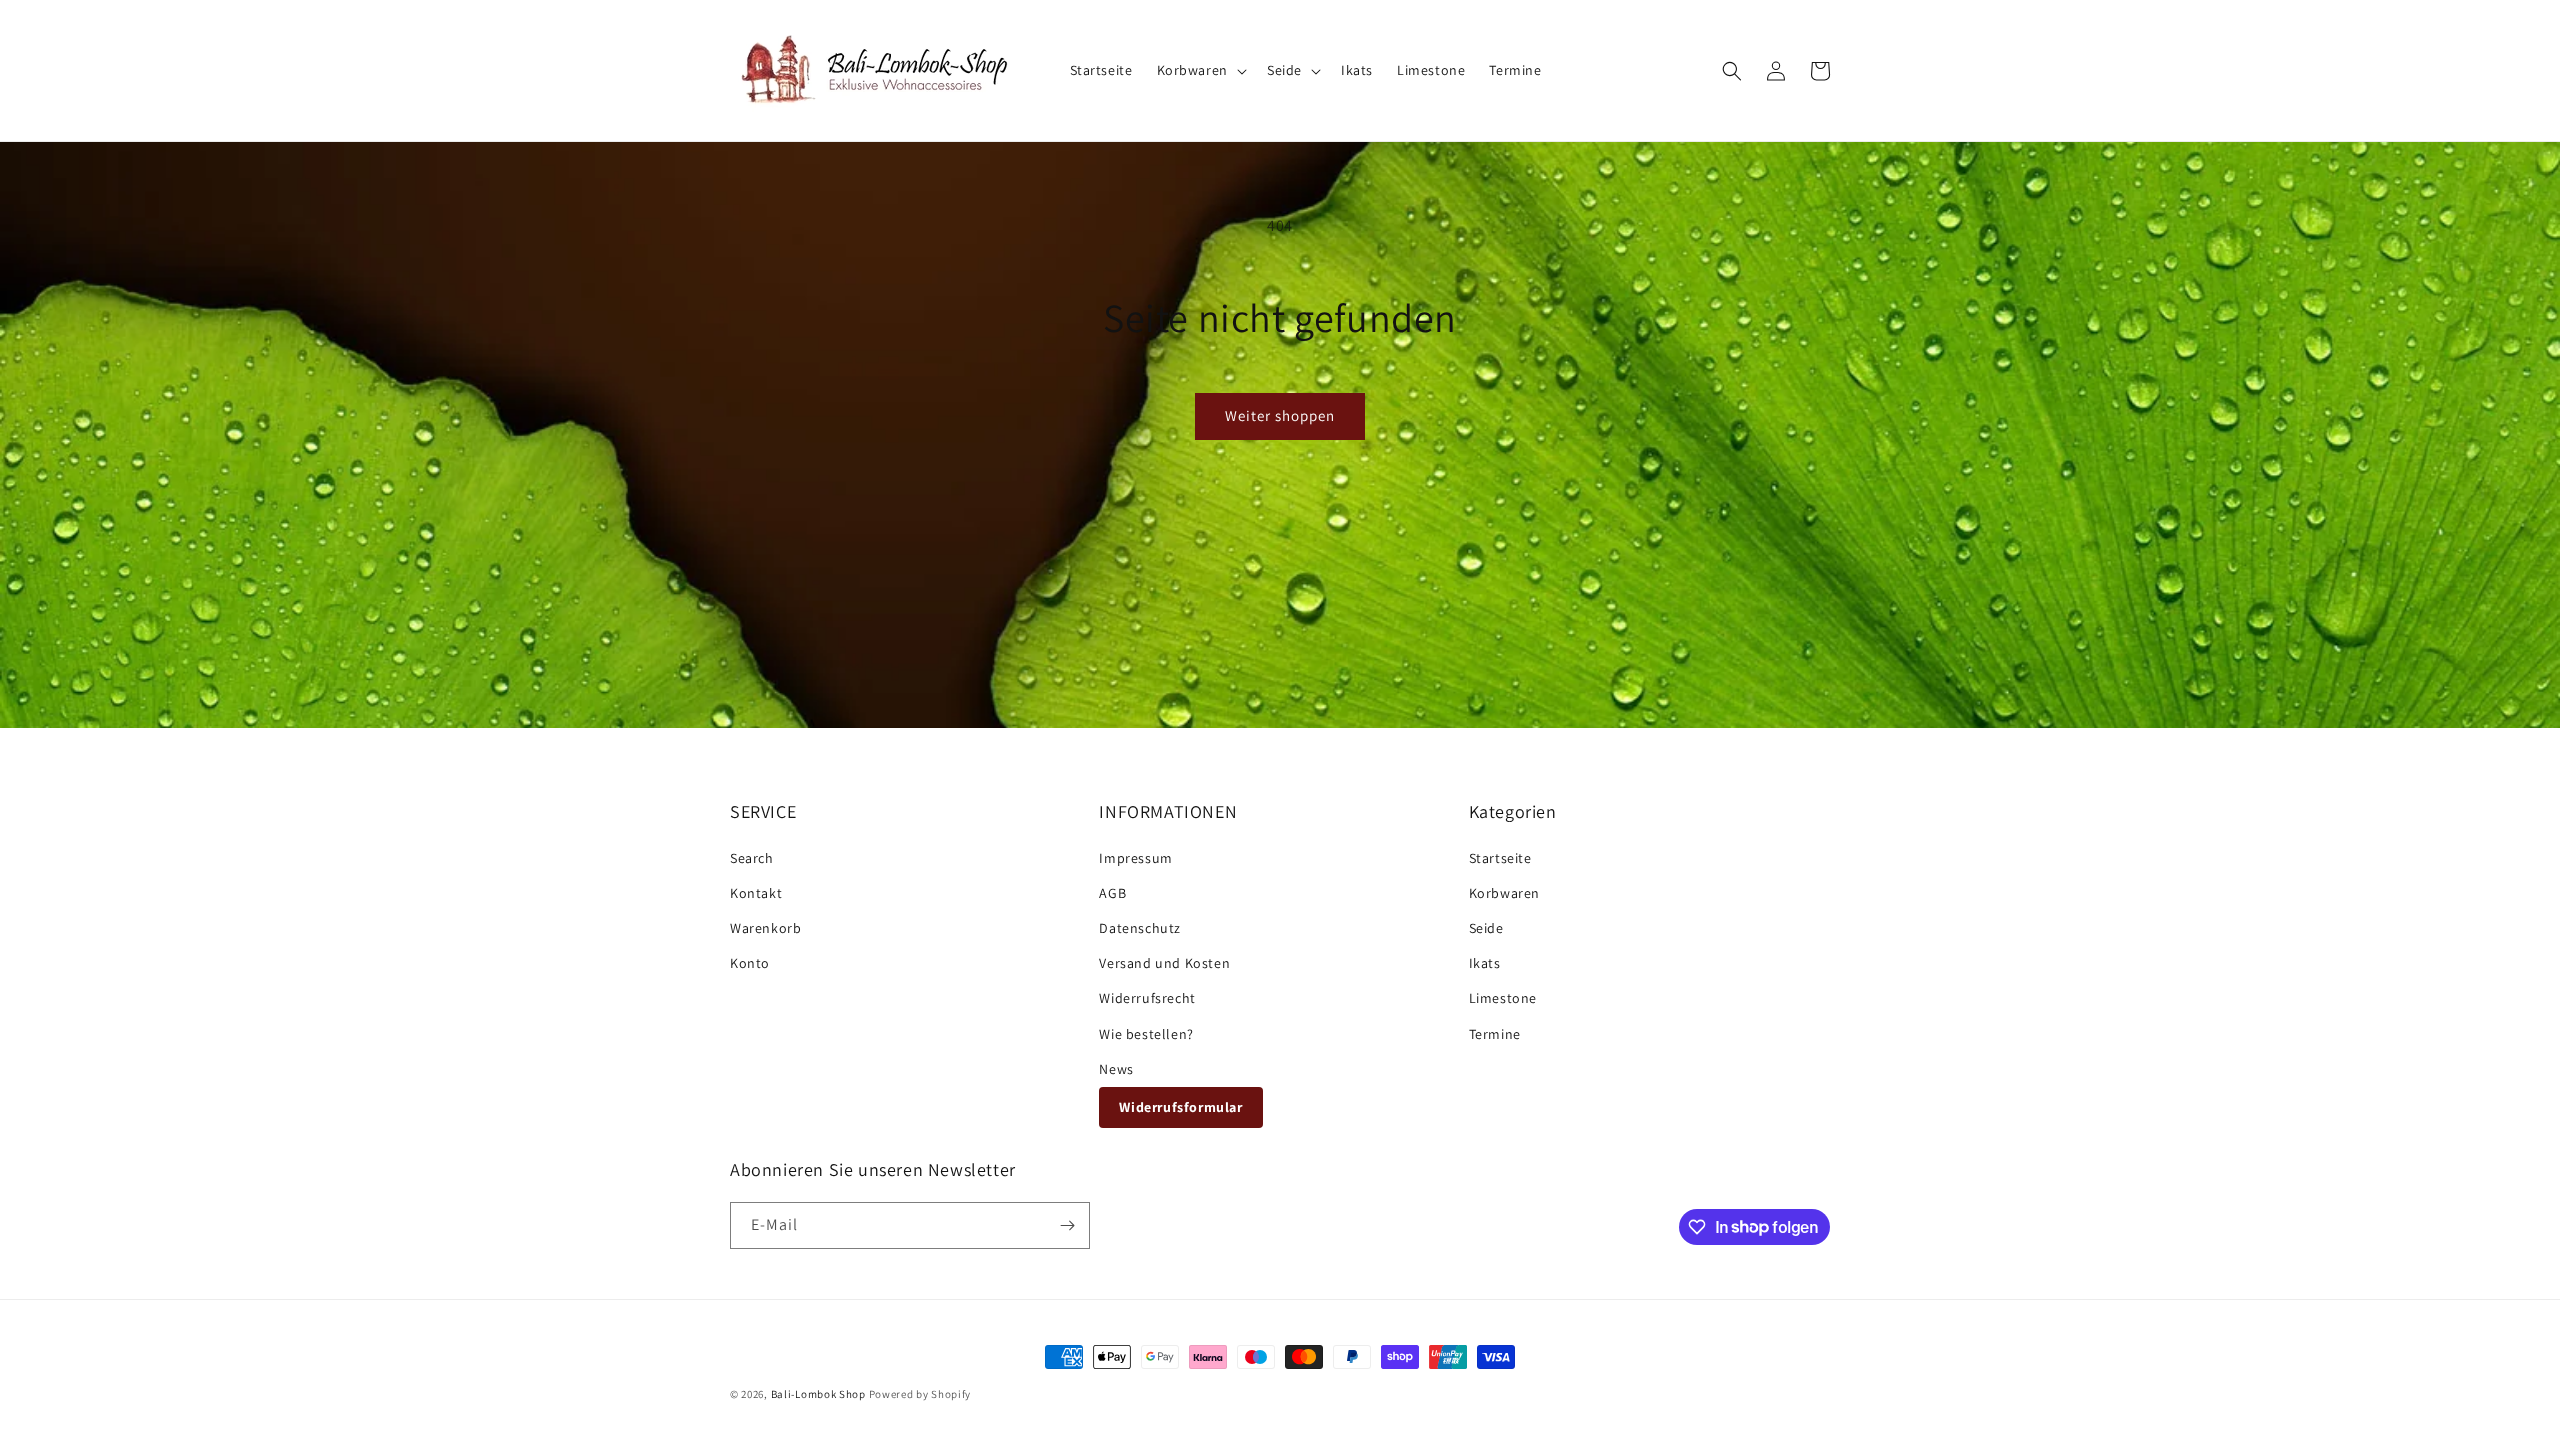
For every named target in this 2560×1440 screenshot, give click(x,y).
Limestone (1503, 998)
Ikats (1485, 963)
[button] (1200, 70)
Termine (1495, 1034)
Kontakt (756, 893)
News (1116, 1069)
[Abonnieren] (1067, 1225)
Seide (1486, 928)
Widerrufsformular (1180, 1107)
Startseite (1500, 858)
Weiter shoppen (1280, 415)
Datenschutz (1140, 928)
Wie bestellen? (1146, 1034)
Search (752, 858)
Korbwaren (1504, 893)
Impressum (1135, 858)
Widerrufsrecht (1147, 998)
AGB (1112, 893)
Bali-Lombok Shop (818, 1394)
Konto (750, 963)
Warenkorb (765, 928)
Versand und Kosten (1164, 963)
